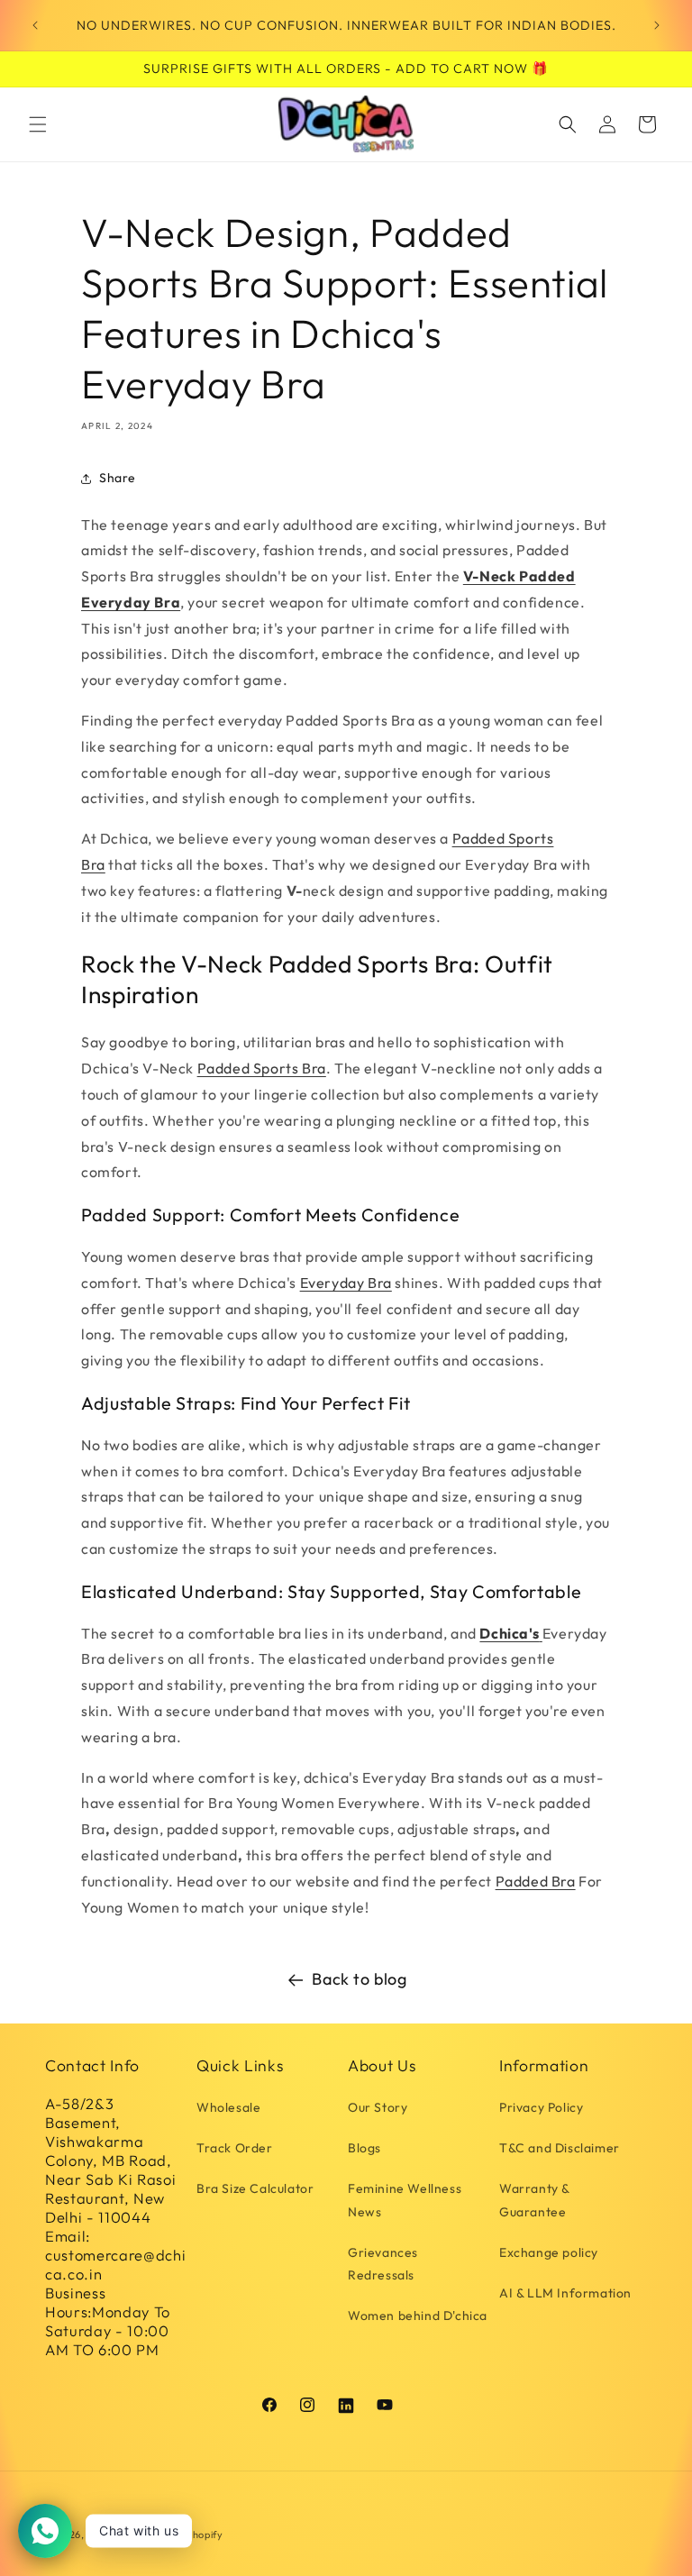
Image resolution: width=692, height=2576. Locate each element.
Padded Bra (536, 1881)
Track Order (235, 2148)
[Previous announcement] (35, 25)
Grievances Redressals (383, 2264)
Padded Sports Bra (262, 1068)
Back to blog (359, 1979)
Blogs (364, 2148)
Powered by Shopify (174, 2535)
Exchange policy (549, 2252)
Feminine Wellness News (405, 2200)
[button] (38, 124)
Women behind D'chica (418, 2316)
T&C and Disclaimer (560, 2148)
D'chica (105, 2535)
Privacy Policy (541, 2107)
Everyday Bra (346, 1283)
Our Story (378, 2107)
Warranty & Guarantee (534, 2200)
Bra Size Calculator (255, 2188)
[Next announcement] (657, 25)
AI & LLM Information (565, 2293)
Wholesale (228, 2107)
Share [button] (118, 478)
